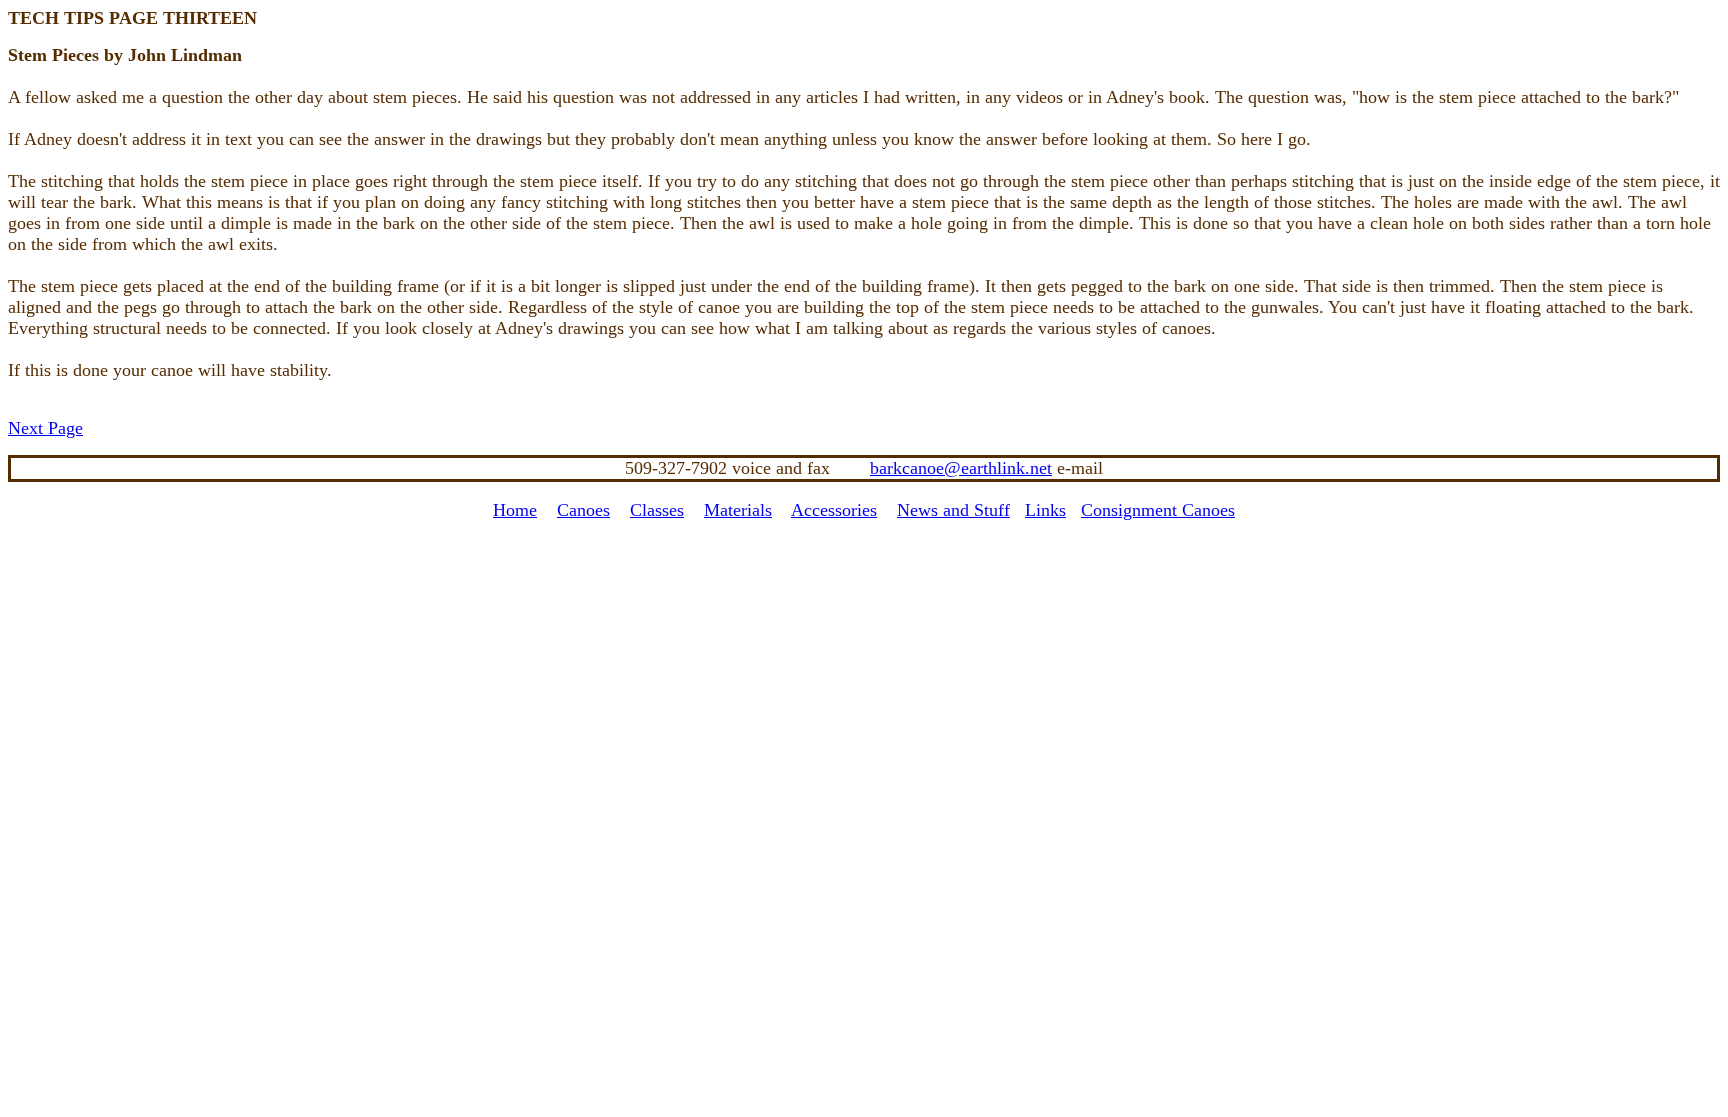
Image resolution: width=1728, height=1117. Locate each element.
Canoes (583, 510)
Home (515, 510)
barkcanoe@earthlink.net (961, 468)
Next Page (45, 428)
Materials (738, 510)
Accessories (834, 510)
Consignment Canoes (1158, 510)
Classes (657, 510)
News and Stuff (953, 510)
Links (1045, 510)
